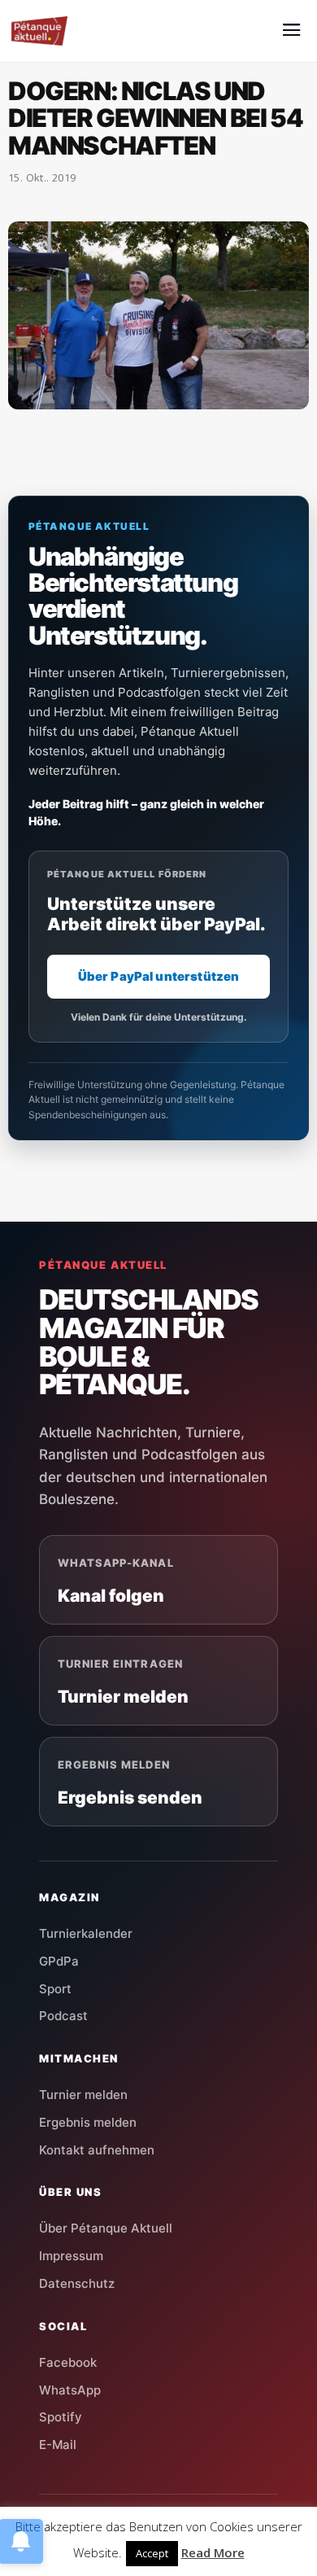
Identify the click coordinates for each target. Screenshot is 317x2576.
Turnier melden (83, 2095)
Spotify (61, 2417)
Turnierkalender (86, 1933)
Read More (213, 2552)
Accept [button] (152, 2553)
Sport (55, 1989)
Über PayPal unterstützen (159, 976)
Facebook (68, 2362)
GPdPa (59, 1961)
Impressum (71, 2256)
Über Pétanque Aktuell (106, 2228)
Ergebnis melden (88, 2122)
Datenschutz (77, 2283)
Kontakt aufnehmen (97, 2150)
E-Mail (58, 2445)
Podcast (63, 2016)
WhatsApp (70, 2390)
